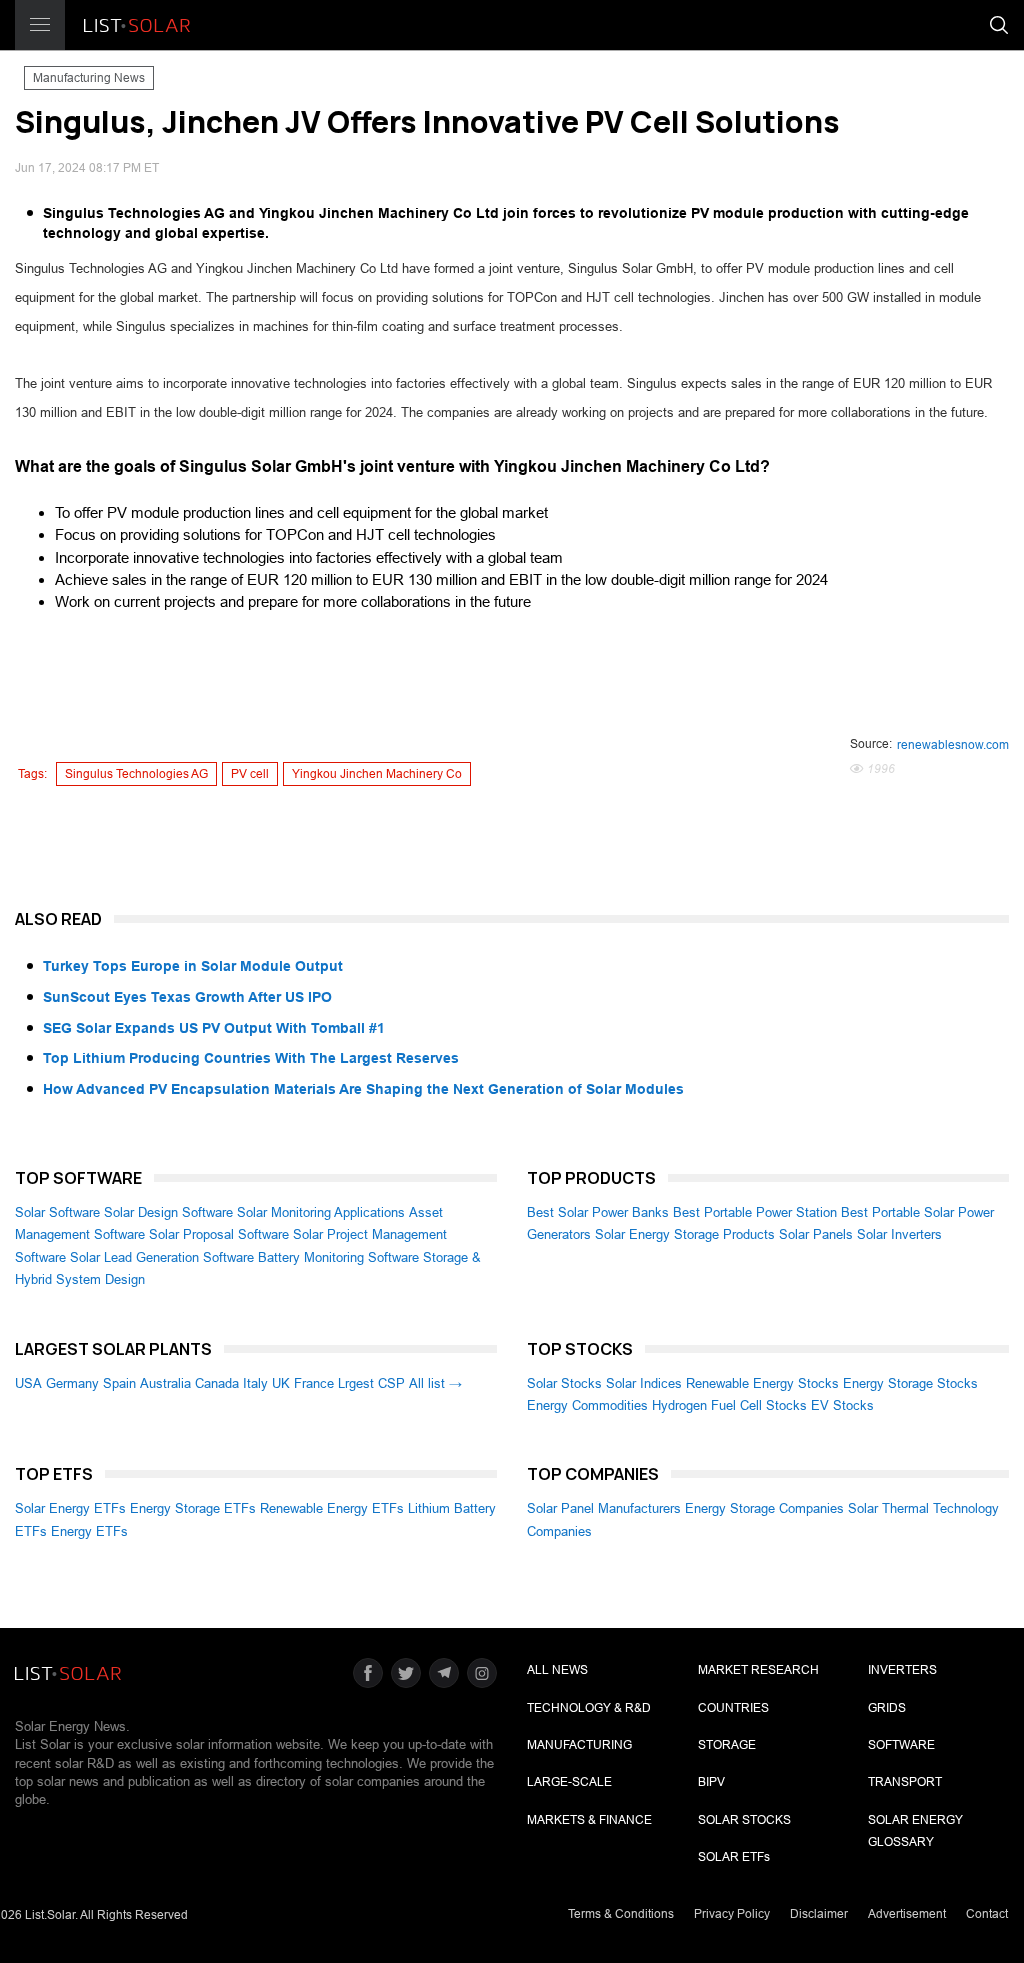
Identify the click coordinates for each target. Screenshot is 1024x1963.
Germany (72, 1383)
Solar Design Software (168, 1212)
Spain (119, 1383)
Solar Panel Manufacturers (604, 1508)
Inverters (902, 1670)
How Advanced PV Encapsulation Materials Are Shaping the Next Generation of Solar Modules (363, 1089)
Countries (733, 1708)
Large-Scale (569, 1782)
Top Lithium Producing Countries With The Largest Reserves (251, 1058)
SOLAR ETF (734, 1857)
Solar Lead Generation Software (162, 1257)
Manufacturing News (89, 78)
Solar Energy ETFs (70, 1508)
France (314, 1383)
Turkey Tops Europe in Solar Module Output (193, 966)
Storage (727, 1745)
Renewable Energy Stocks (762, 1383)
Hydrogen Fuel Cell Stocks (729, 1405)
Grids (887, 1708)
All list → (435, 1383)
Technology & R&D (589, 1708)
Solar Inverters (899, 1234)
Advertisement (907, 1914)
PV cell (250, 774)
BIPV (711, 1782)
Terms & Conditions (621, 1914)
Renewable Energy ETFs (332, 1508)
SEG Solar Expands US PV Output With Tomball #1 (214, 1028)
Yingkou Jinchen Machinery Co (377, 774)
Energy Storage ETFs (193, 1508)
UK (281, 1383)
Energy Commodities (587, 1405)
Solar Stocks (564, 1383)
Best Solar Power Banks (598, 1212)
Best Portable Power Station (755, 1212)
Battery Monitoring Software (338, 1257)
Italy (255, 1383)
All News (557, 1670)
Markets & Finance (589, 1820)
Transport (905, 1782)
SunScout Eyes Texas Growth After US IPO (187, 997)
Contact (987, 1914)
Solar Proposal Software (219, 1234)
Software (901, 1745)
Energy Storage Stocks (910, 1383)
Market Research (758, 1670)
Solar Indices (644, 1383)
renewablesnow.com (953, 745)
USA (28, 1383)
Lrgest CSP (371, 1383)
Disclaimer (819, 1914)
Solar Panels (816, 1234)
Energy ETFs (89, 1531)
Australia (165, 1383)
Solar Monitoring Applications (321, 1212)
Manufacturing (579, 1745)
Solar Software (57, 1212)
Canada (217, 1383)
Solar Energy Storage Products (685, 1234)
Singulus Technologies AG (136, 774)
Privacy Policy (732, 1914)
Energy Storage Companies (764, 1508)
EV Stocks (842, 1405)
